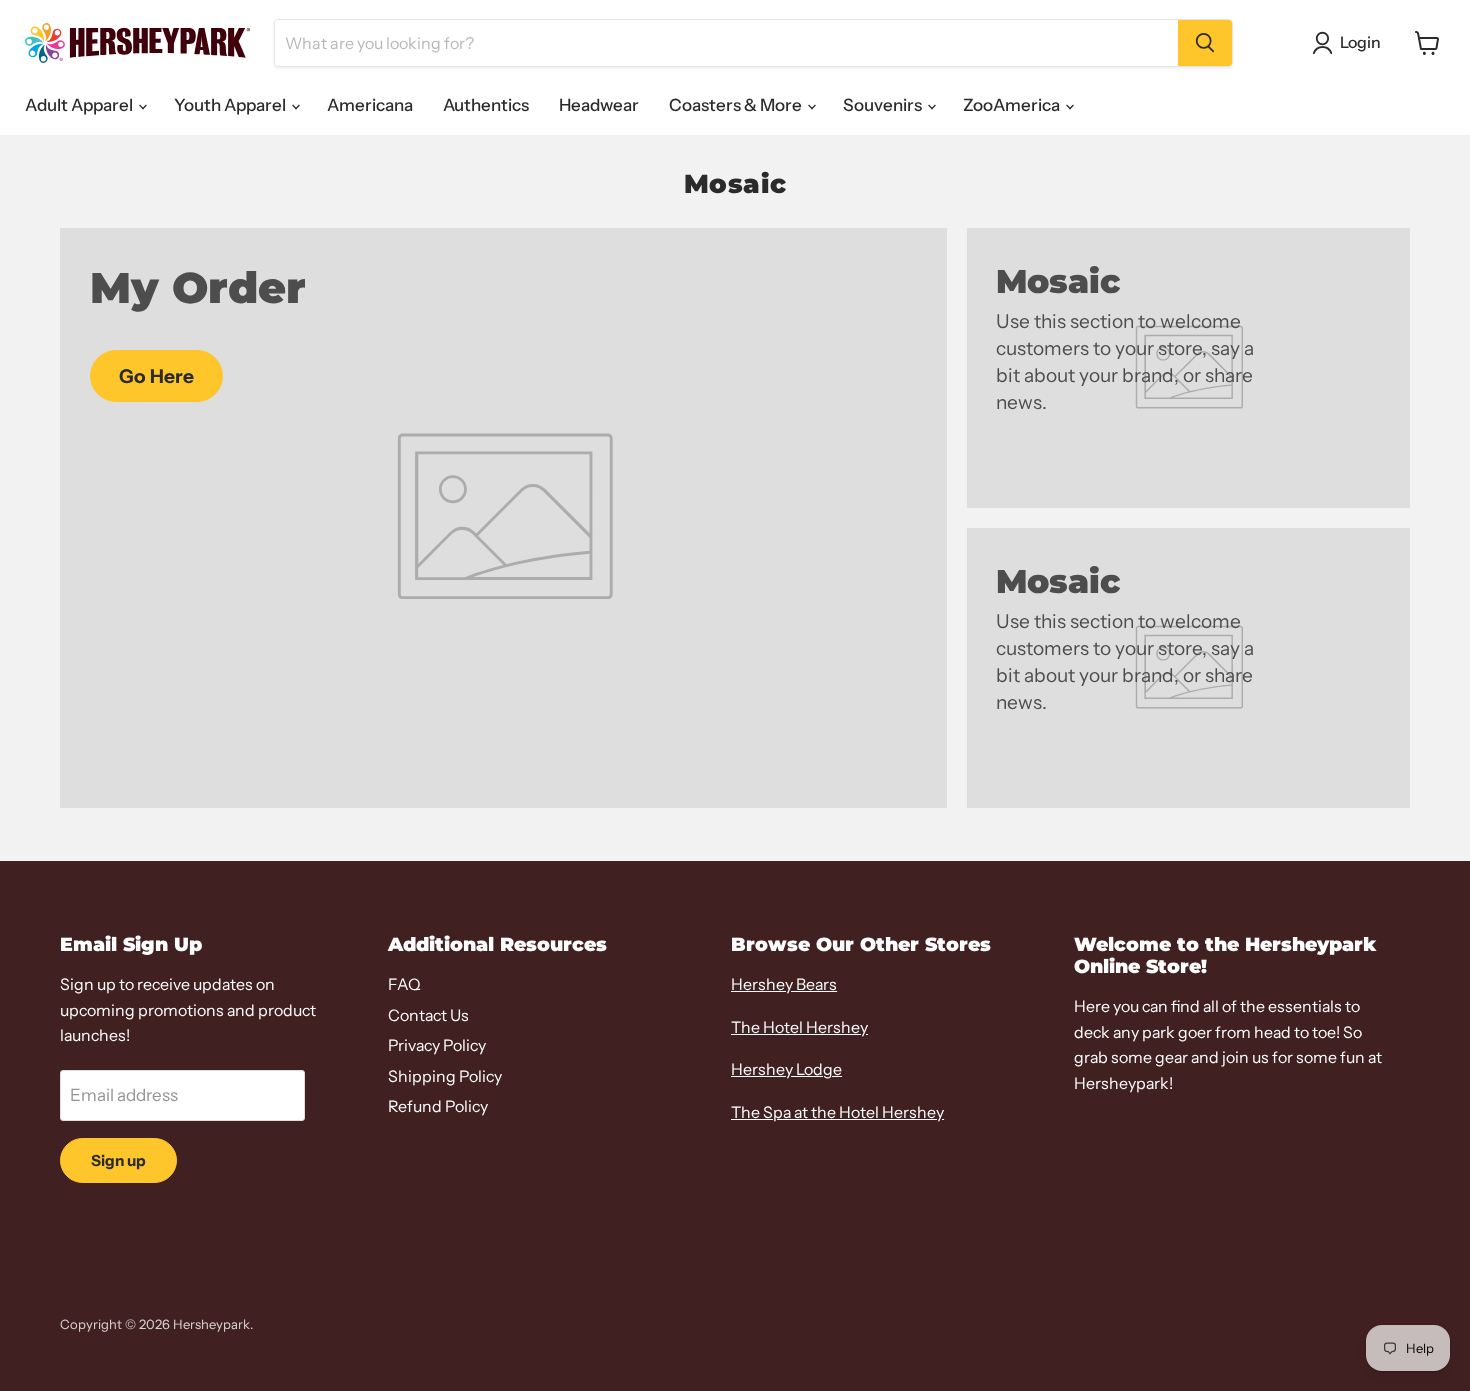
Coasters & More (737, 105)
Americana (370, 105)
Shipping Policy (445, 1076)
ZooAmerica (1013, 105)
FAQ (404, 984)
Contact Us (428, 1015)
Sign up (118, 1160)
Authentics (486, 105)
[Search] (1205, 43)
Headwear (599, 105)
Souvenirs (884, 105)
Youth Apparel (231, 105)
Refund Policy (438, 1106)
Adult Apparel (80, 105)
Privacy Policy (437, 1045)
